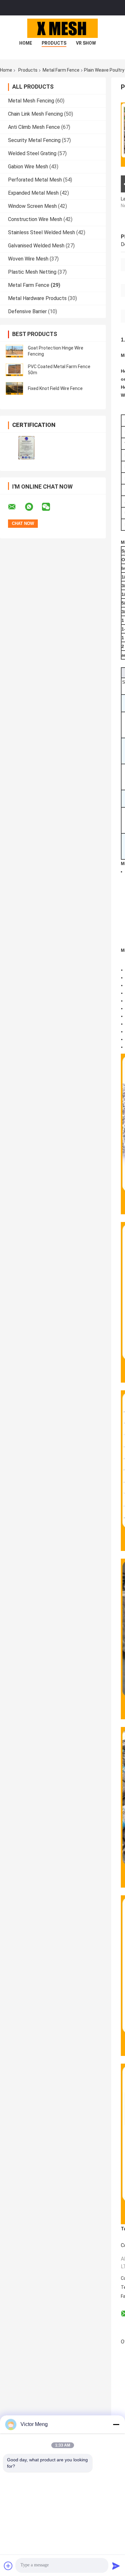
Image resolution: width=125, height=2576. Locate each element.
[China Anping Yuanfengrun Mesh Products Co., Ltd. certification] (26, 448)
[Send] (116, 2566)
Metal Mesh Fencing (31, 101)
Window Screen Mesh (32, 206)
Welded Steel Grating (32, 153)
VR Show (86, 43)
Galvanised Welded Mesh (36, 246)
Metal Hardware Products (37, 298)
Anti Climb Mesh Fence (34, 127)
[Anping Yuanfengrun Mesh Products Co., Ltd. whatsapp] (33, 507)
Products (54, 43)
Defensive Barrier (27, 311)
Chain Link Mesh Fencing (35, 114)
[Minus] (116, 2424)
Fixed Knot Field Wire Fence (55, 388)
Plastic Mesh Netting (32, 272)
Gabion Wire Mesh (28, 167)
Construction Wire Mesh (35, 219)
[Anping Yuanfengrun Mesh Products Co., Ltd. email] (16, 507)
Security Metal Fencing (34, 140)
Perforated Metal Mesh (35, 180)
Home (26, 43)
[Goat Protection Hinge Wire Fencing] (14, 351)
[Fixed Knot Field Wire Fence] (14, 388)
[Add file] (8, 2566)
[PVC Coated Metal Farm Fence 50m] (14, 370)
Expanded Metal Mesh (33, 193)
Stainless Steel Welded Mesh (42, 232)
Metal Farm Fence (61, 70)
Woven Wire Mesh (28, 259)
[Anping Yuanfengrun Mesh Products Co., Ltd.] (63, 28)
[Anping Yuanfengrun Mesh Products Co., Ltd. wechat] (50, 507)
